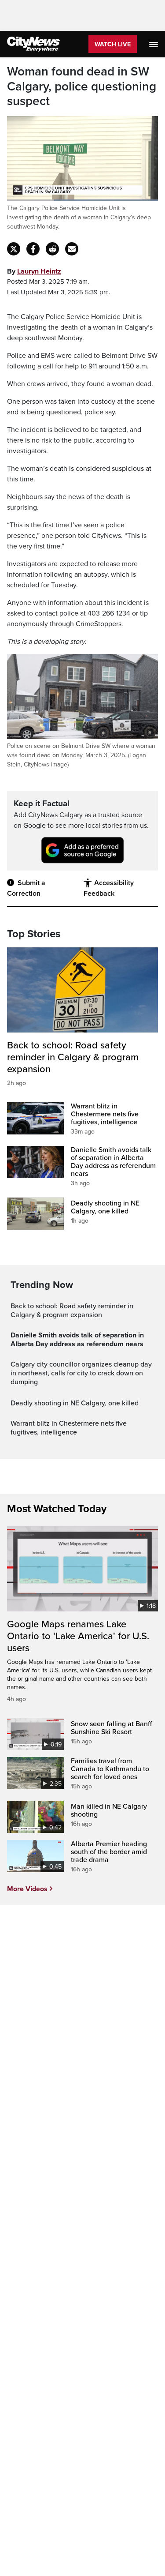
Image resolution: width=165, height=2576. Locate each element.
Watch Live (113, 44)
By (34, 271)
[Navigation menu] (154, 44)
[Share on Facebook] (33, 249)
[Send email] (72, 249)
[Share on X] (14, 249)
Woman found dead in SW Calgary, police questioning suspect (82, 86)
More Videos (27, 1889)
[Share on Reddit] (52, 249)
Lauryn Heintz (39, 271)
